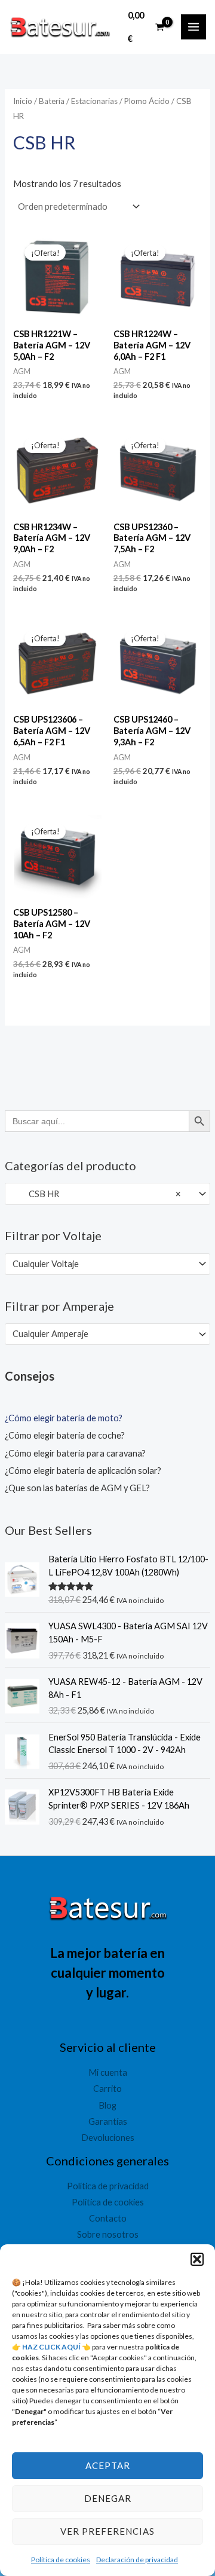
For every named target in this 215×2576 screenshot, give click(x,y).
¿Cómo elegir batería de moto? (64, 1418)
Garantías (108, 2121)
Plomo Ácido (147, 101)
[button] (197, 2259)
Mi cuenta (108, 2072)
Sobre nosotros (108, 2234)
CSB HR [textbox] (96, 1194)
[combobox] (107, 1194)
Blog (107, 2105)
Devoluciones (108, 2138)
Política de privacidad (108, 2186)
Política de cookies (61, 2560)
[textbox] (102, 1264)
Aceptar (108, 2465)
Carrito (107, 2089)
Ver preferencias (107, 2531)
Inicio (23, 101)
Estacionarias (94, 101)
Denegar (108, 2498)
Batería (52, 101)
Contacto (108, 2218)
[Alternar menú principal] (193, 27)
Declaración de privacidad (137, 2560)
